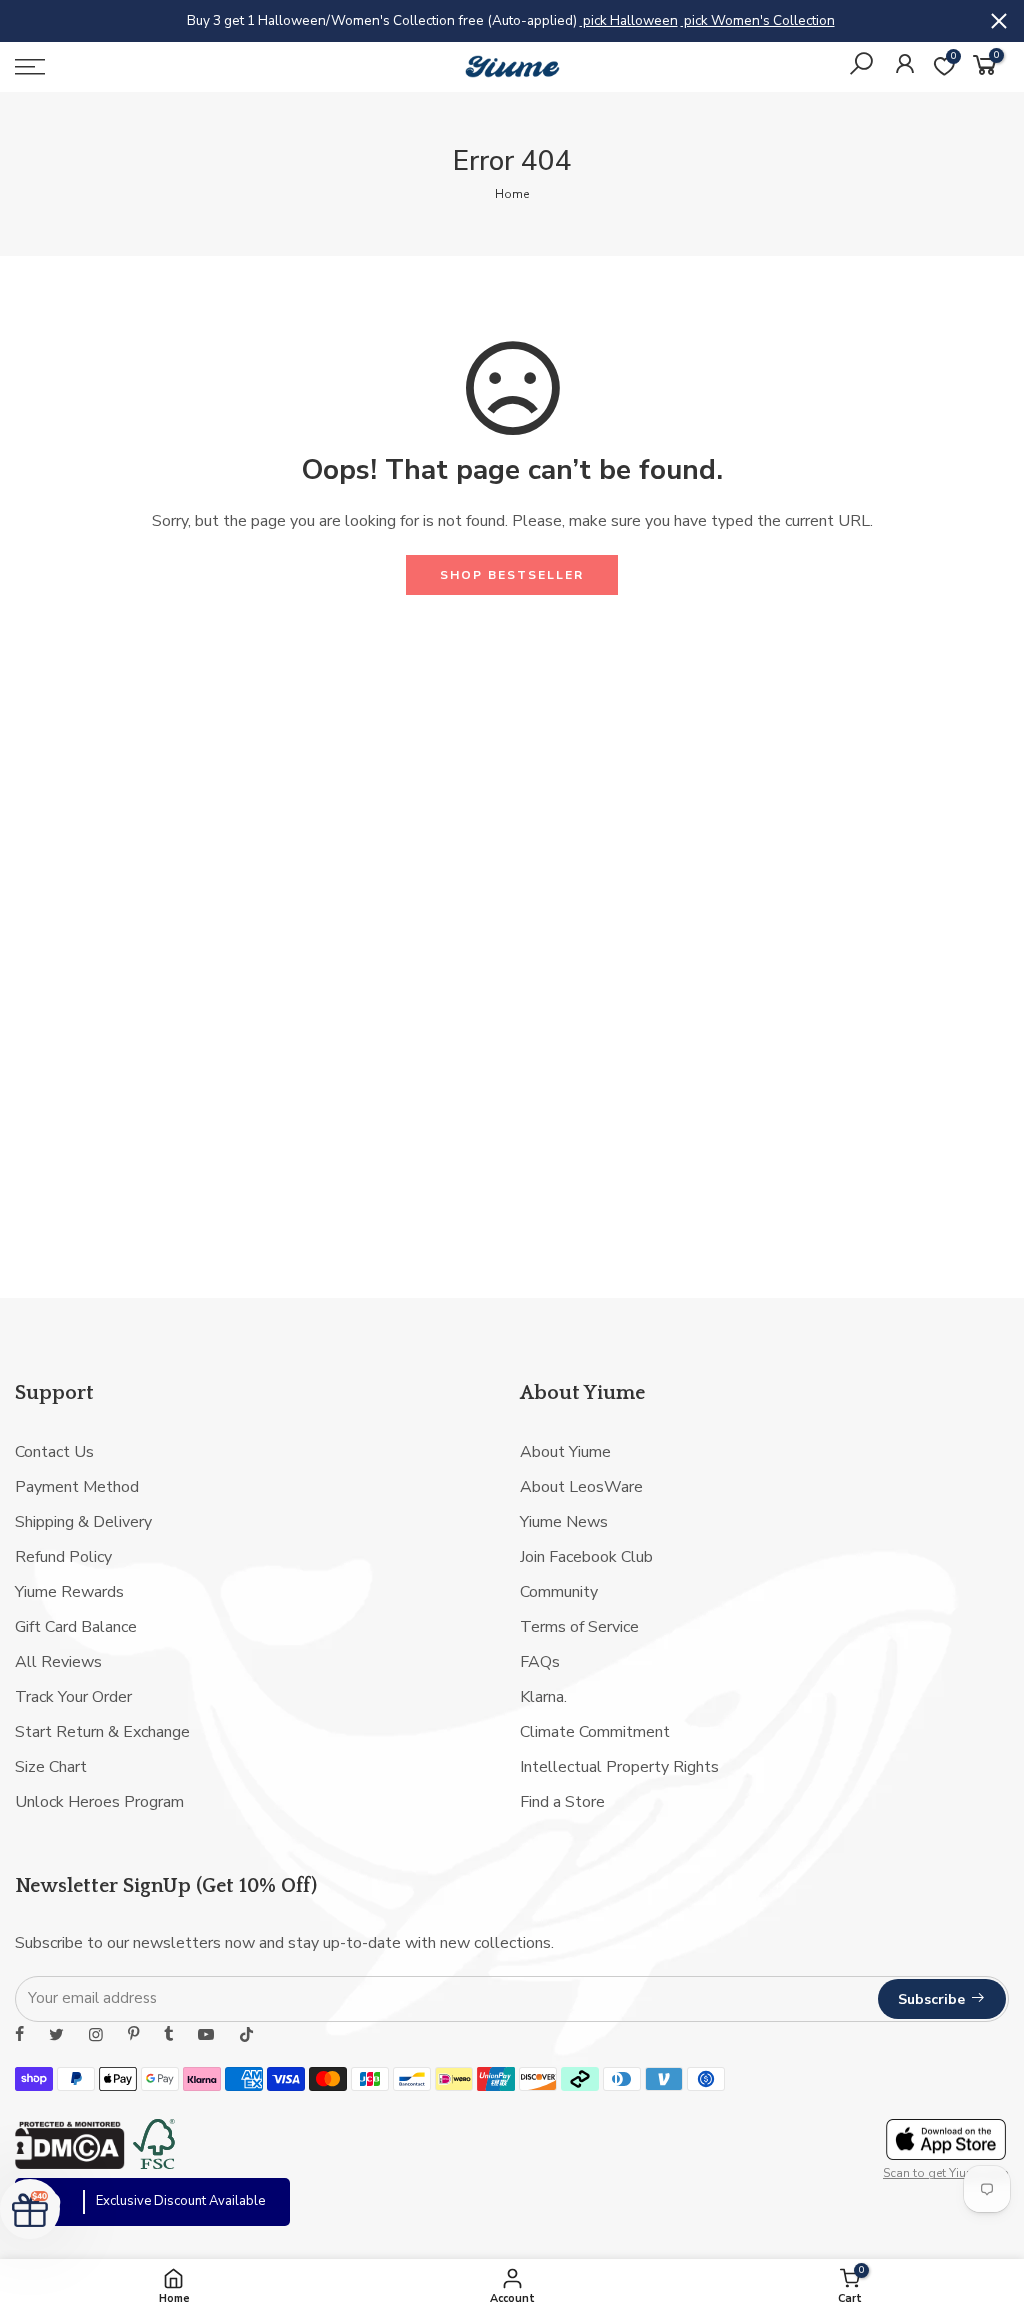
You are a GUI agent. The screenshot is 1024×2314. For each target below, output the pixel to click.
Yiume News (564, 1522)
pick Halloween (629, 20)
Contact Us (54, 1452)
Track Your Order (73, 1697)
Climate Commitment (595, 1732)
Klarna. (543, 1697)
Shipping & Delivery (83, 1522)
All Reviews (58, 1662)
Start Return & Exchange (102, 1732)
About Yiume (565, 1452)
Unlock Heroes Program (99, 1802)
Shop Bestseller (512, 575)
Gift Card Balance (76, 1627)
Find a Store (562, 1802)
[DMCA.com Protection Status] (70, 2164)
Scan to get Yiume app (946, 2173)
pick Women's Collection (758, 20)
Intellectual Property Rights (619, 1767)
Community (559, 1592)
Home (512, 194)
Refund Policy (63, 1557)
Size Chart (51, 1767)
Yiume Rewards (69, 1592)
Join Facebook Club (586, 1557)
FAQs (540, 1662)
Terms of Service (579, 1627)
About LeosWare (581, 1487)
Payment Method (77, 1487)
